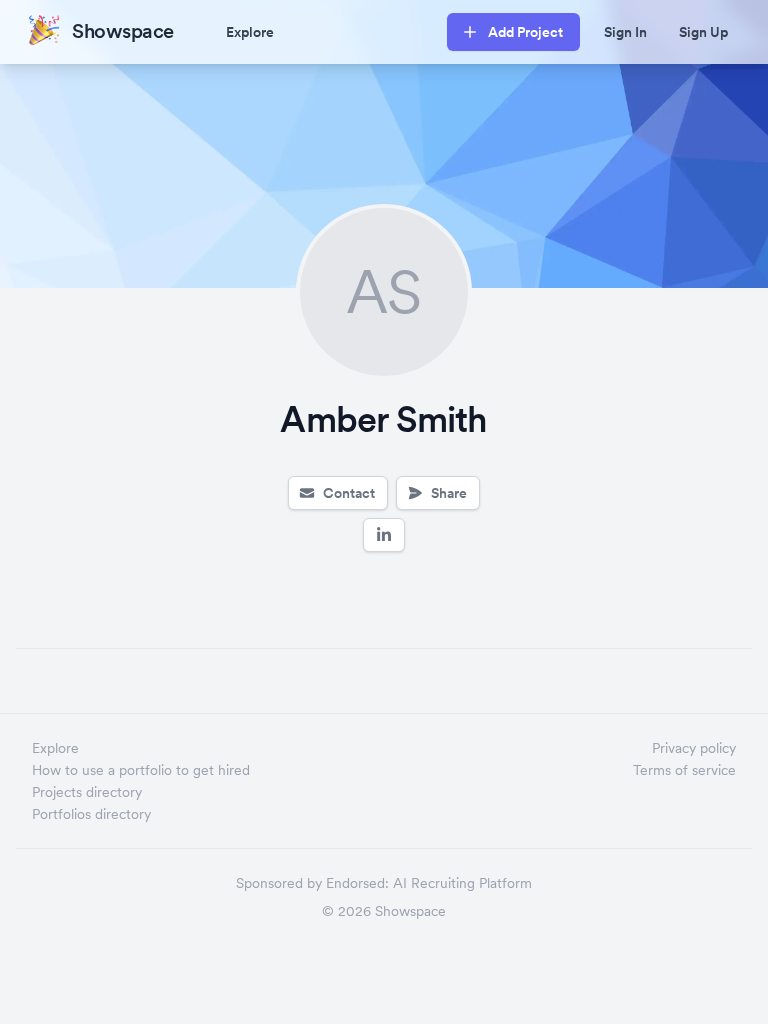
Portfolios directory (91, 814)
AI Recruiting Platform (462, 883)
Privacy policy (694, 748)
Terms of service (684, 770)
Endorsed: (357, 883)
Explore (250, 32)
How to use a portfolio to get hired (141, 770)
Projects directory (87, 792)
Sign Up (703, 32)
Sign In (625, 32)
